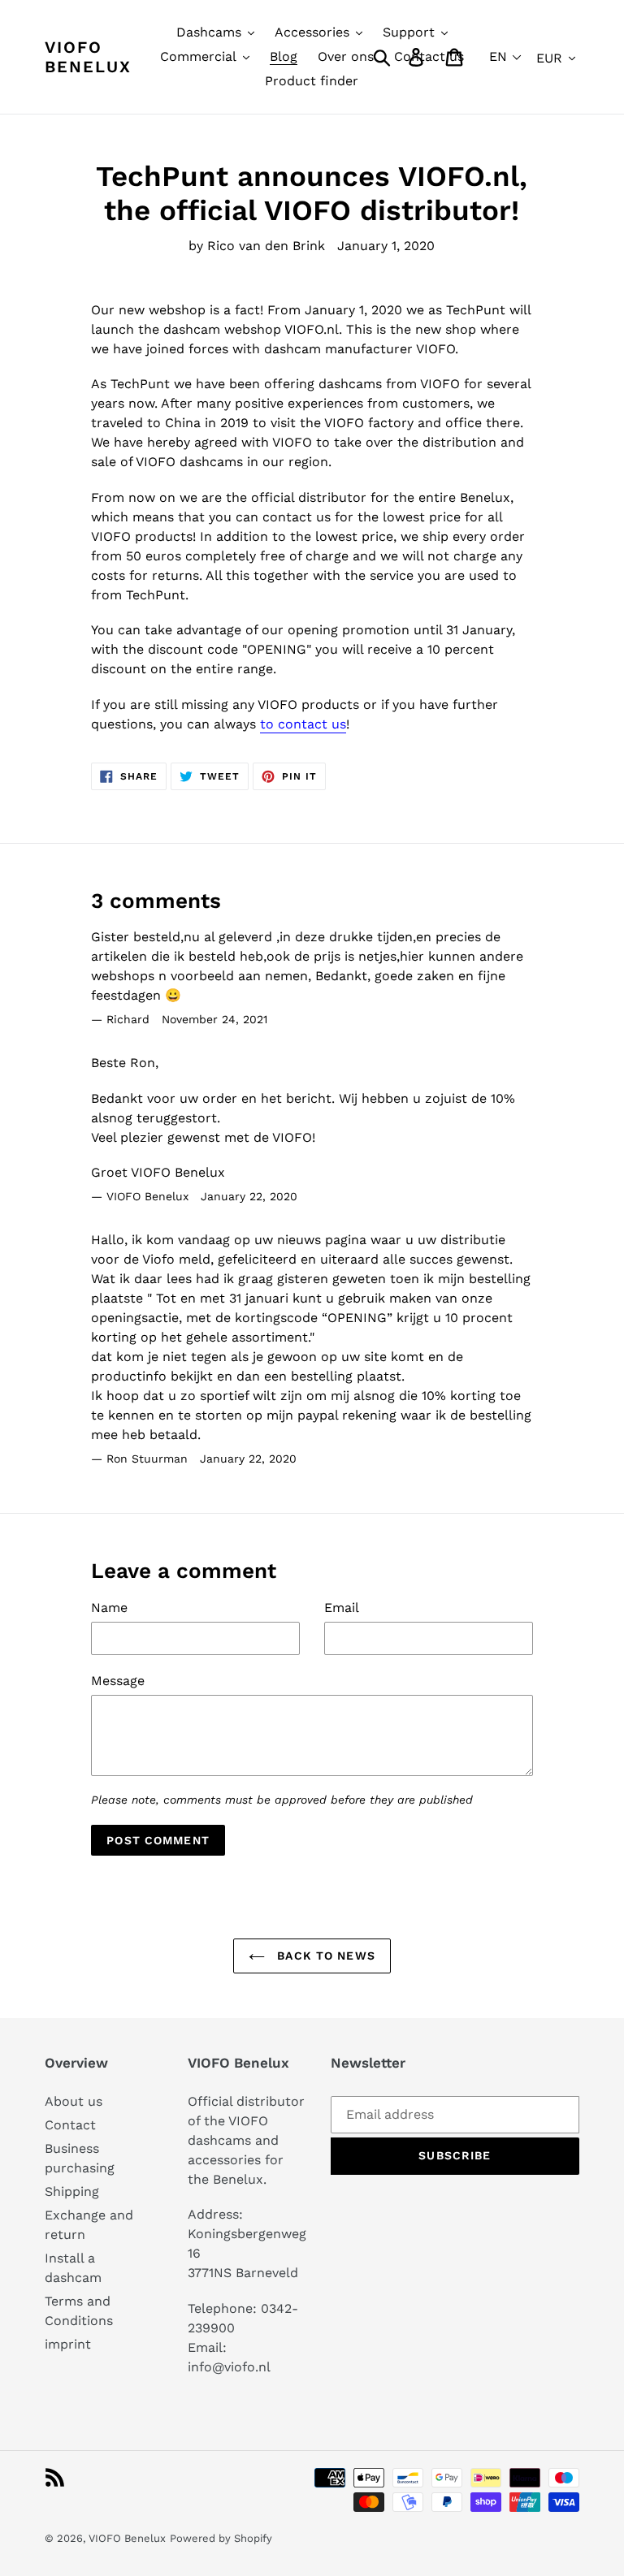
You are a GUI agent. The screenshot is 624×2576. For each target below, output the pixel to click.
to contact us (303, 724)
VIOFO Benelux (127, 2538)
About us (74, 2101)
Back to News (324, 1956)
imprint (68, 2344)
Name (109, 1608)
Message (118, 1681)
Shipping (72, 2191)
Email (342, 1608)
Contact (70, 2125)
